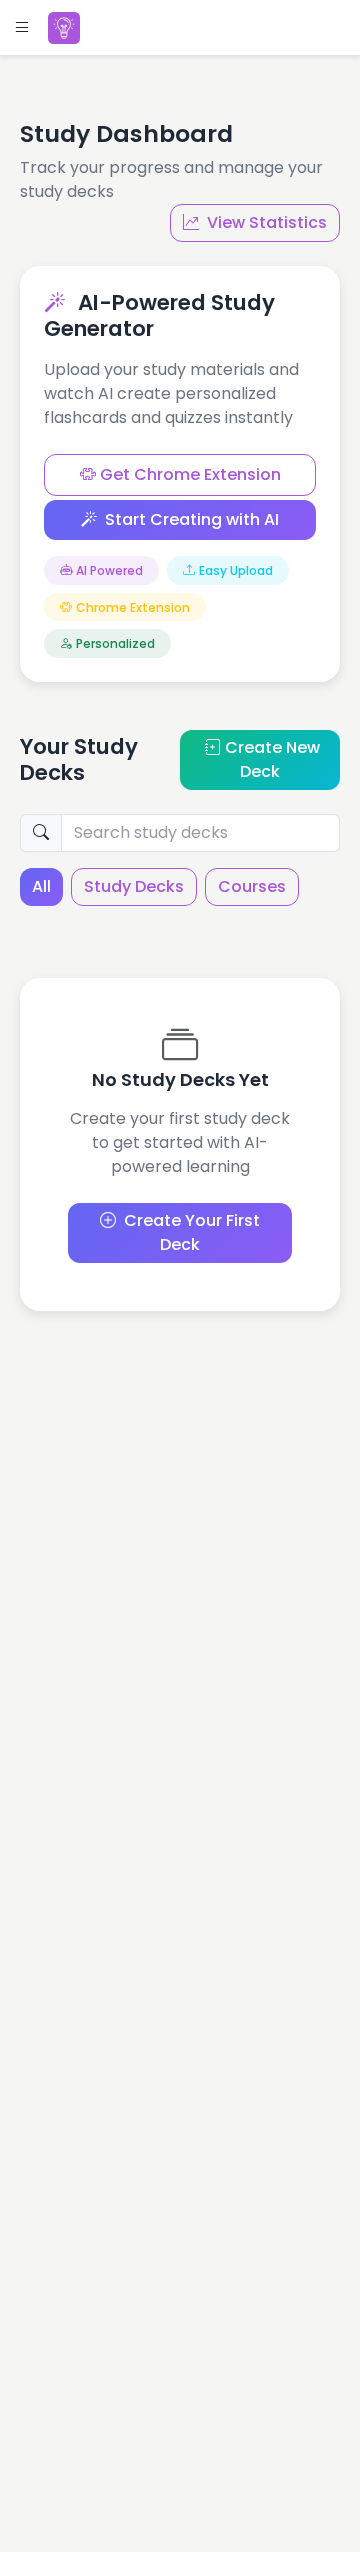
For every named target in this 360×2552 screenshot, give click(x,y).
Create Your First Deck (192, 1232)
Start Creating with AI (192, 519)
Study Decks (134, 886)
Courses (252, 886)
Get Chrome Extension (188, 474)
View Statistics (267, 222)
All (41, 886)
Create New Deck (272, 759)
